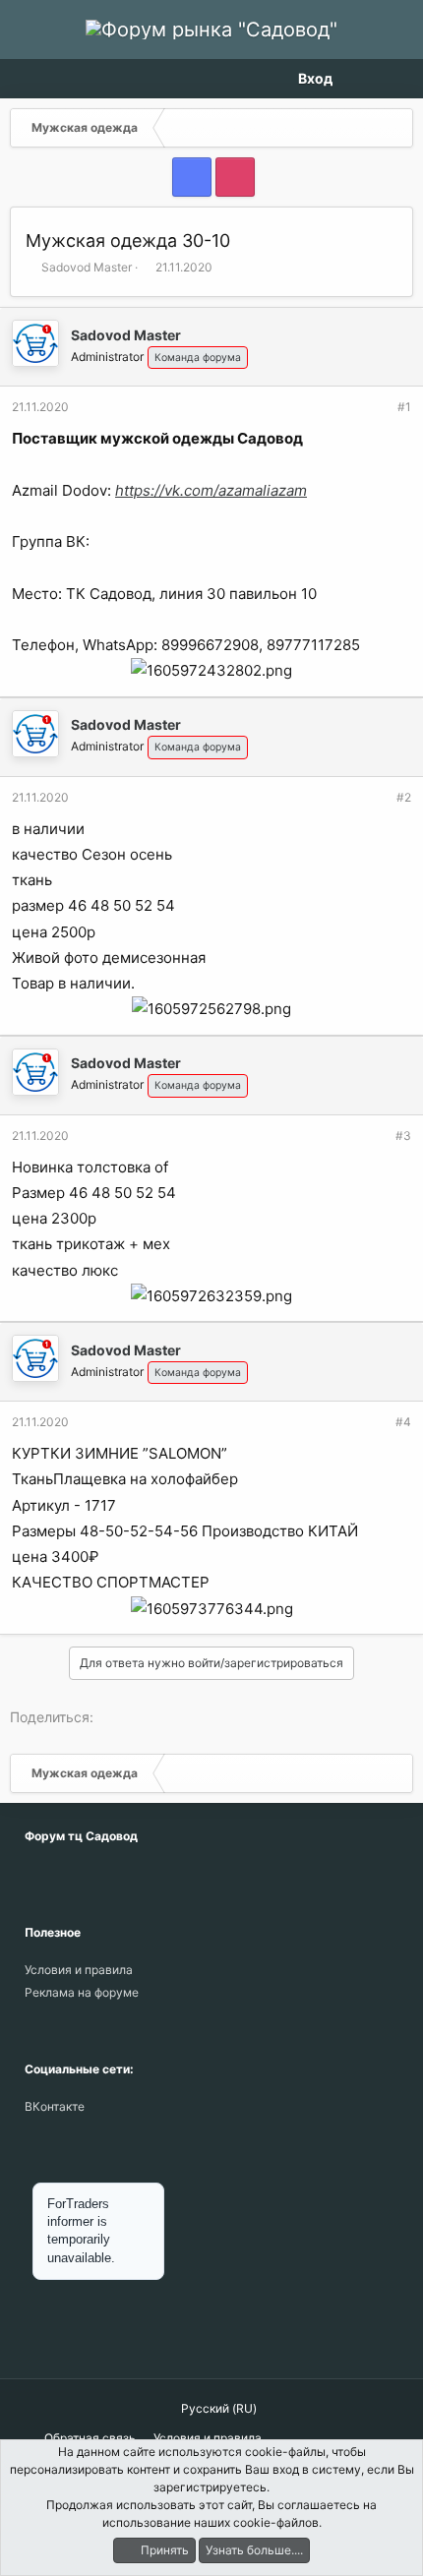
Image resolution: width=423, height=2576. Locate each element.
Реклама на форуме (82, 1992)
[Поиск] (396, 79)
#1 (404, 407)
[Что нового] (362, 79)
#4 (403, 1422)
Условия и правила (79, 1970)
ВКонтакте (55, 2106)
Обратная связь (90, 2438)
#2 (404, 797)
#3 (403, 1136)
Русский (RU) (217, 2408)
